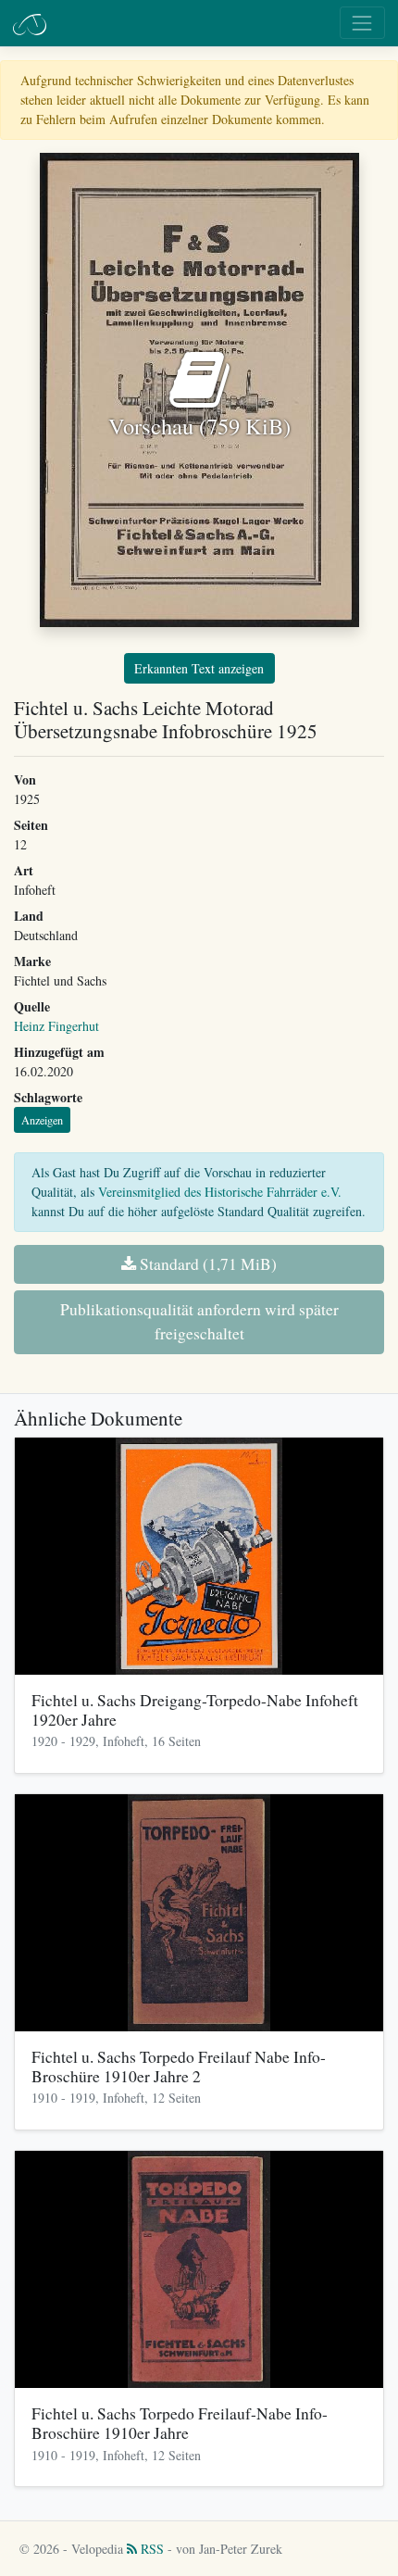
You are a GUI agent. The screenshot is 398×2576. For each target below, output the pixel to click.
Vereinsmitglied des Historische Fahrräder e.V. (220, 1192)
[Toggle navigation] (362, 23)
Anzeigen (42, 1120)
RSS (150, 2549)
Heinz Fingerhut (56, 1026)
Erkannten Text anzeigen (199, 668)
